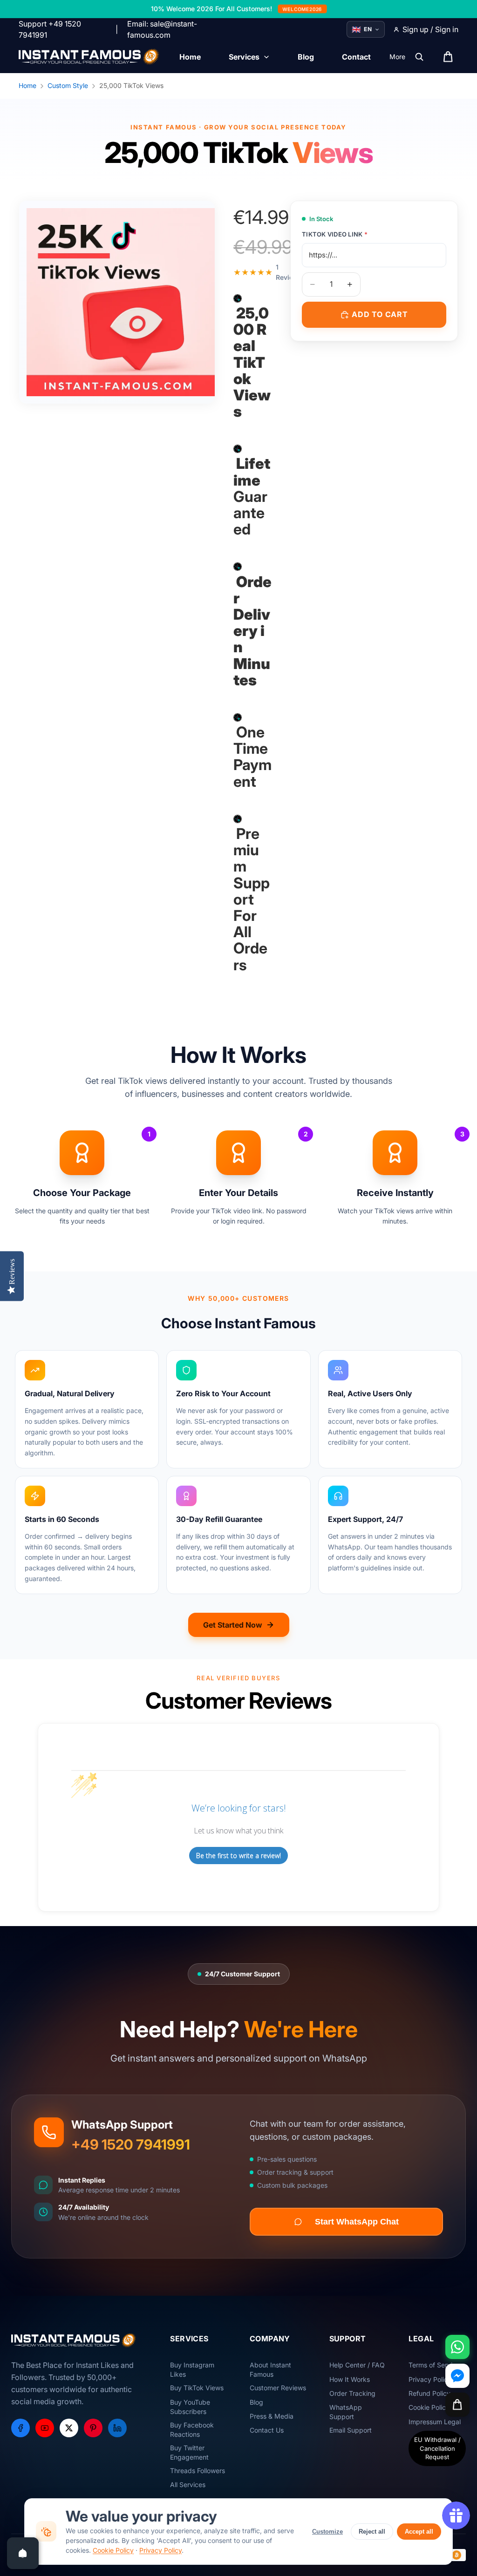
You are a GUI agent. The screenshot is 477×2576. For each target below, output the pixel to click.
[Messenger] (457, 2376)
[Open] (23, 2553)
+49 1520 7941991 (131, 2144)
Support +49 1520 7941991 (50, 29)
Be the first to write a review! (238, 1856)
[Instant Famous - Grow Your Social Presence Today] (89, 57)
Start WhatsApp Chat (357, 2222)
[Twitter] (69, 2428)
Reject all (372, 2532)
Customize (327, 2532)
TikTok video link (335, 234)
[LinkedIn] (117, 2428)
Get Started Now (233, 1625)
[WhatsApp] (457, 2347)
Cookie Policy (113, 2550)
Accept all (419, 2532)
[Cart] (457, 2405)
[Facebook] (20, 2428)
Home (27, 85)
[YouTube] (45, 2428)
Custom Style (68, 85)
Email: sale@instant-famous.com (162, 29)
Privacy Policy (160, 2550)
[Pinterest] (93, 2428)
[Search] (419, 57)
